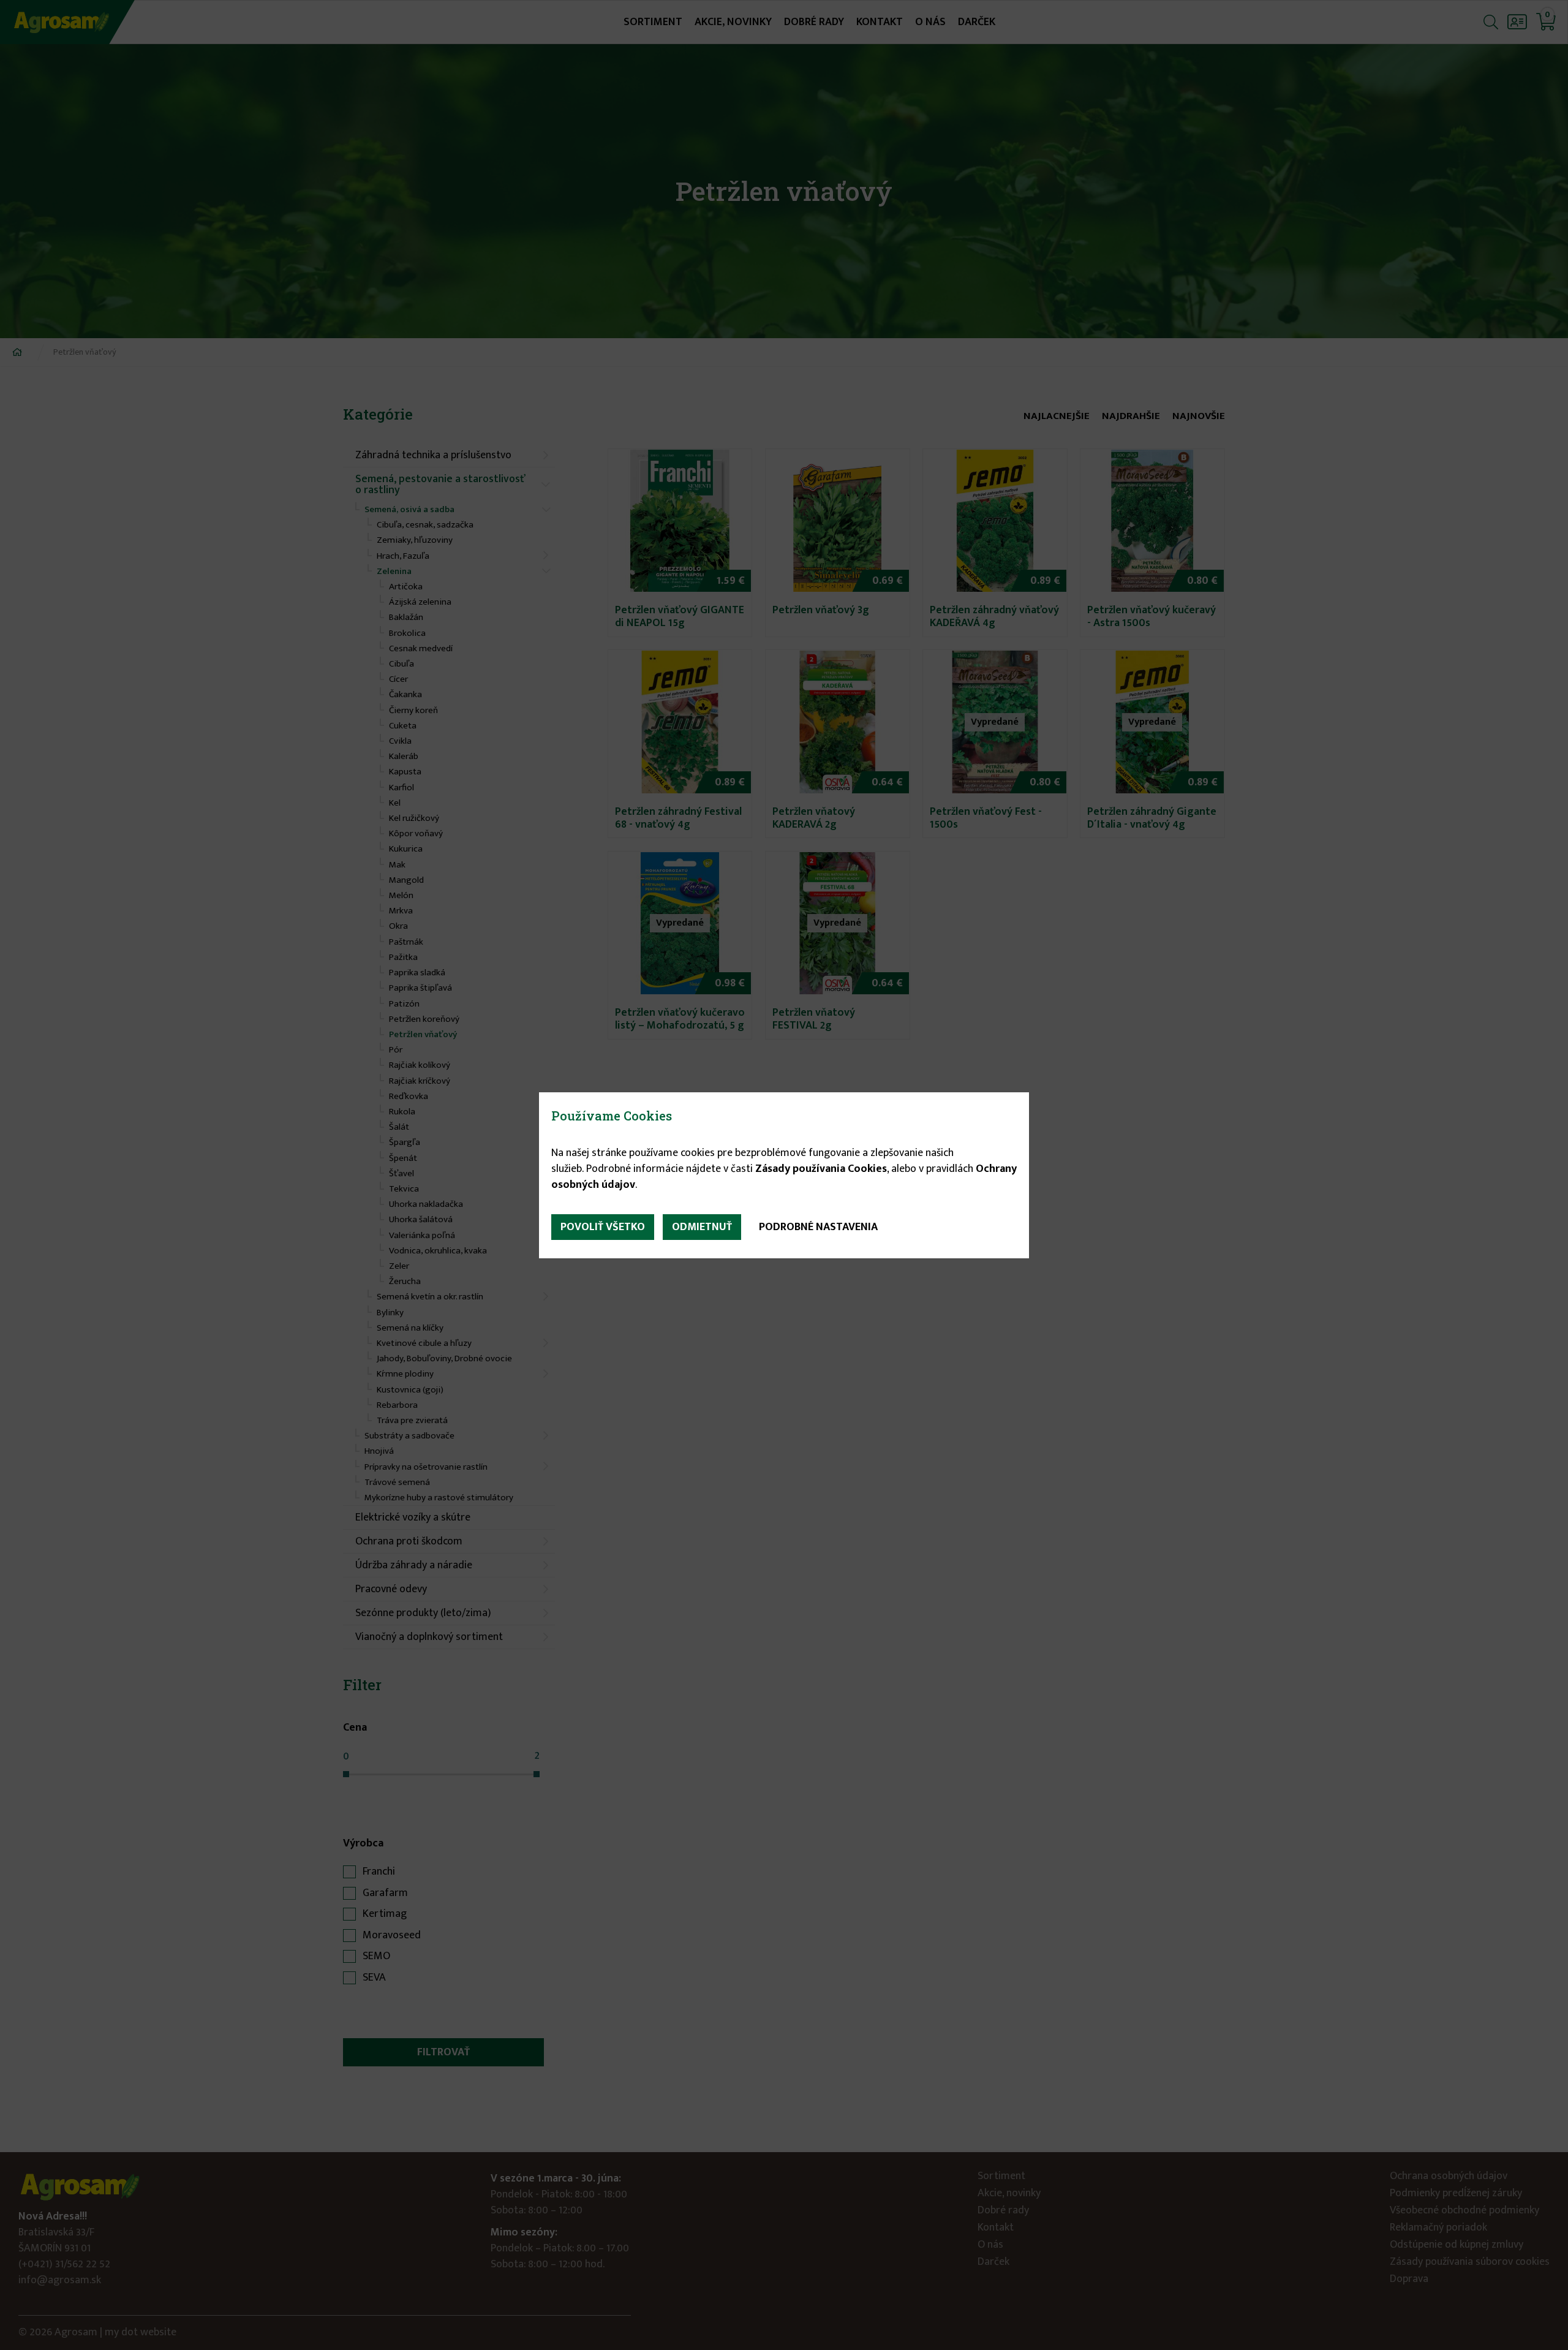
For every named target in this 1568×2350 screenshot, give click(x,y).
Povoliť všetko (603, 1227)
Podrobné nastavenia (818, 1227)
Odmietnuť (702, 1227)
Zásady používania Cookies (821, 1169)
